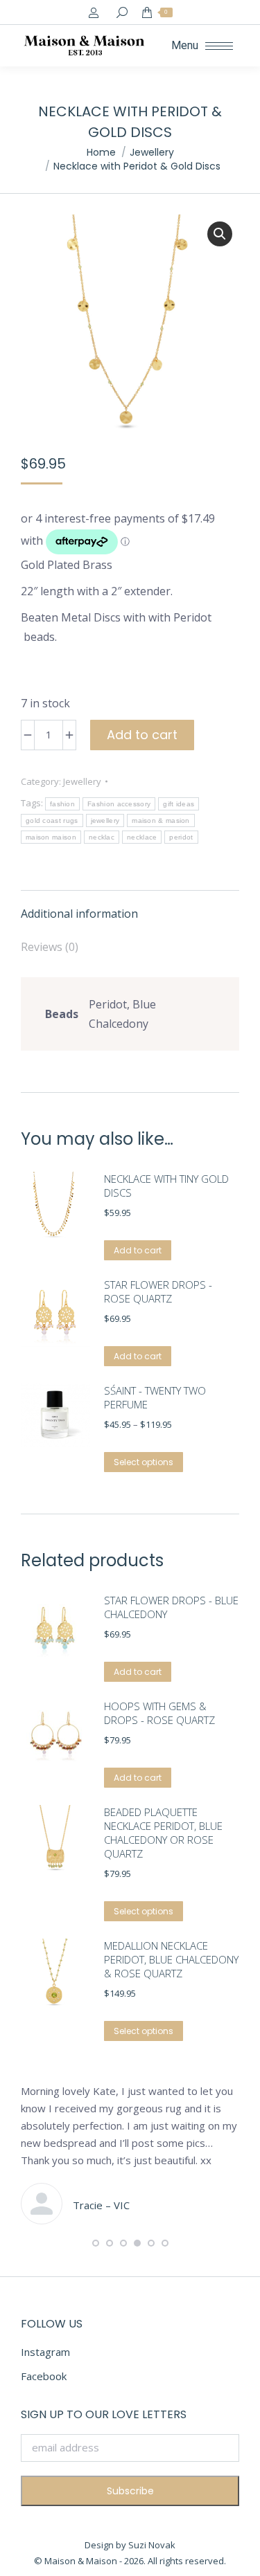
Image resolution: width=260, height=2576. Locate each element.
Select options (144, 1462)
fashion (62, 804)
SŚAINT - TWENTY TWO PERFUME (155, 1397)
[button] (220, 234)
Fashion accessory (119, 804)
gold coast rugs (52, 820)
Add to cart (142, 735)
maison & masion (161, 820)
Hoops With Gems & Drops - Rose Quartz (159, 1713)
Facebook (44, 2376)
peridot (181, 837)
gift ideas (179, 804)
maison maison (51, 837)
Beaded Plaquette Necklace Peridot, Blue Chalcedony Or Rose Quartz (163, 1833)
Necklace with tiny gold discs (166, 1186)
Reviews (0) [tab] (50, 947)
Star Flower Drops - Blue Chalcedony (171, 1607)
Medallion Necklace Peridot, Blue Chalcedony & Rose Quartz (171, 1959)
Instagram (45, 2352)
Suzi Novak (152, 2545)
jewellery (105, 820)
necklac (102, 837)
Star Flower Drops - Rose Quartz (158, 1291)
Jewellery (82, 781)
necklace (142, 837)
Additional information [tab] (79, 914)
